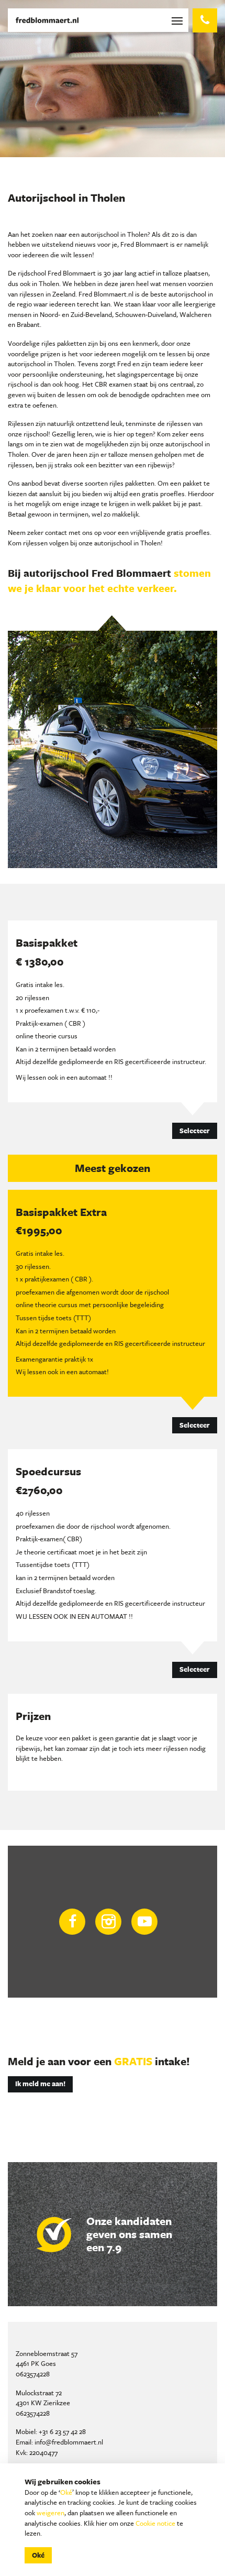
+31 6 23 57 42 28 (62, 2431)
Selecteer (195, 1131)
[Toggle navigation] (179, 20)
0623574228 (33, 2374)
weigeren (50, 2513)
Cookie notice (155, 2523)
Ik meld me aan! (40, 2084)
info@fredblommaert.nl (69, 2442)
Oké (66, 2492)
